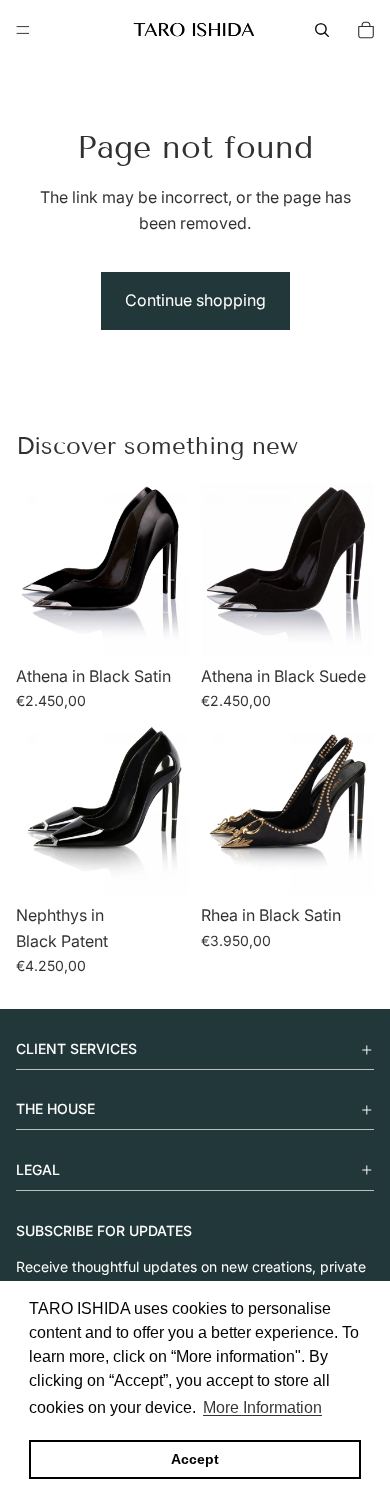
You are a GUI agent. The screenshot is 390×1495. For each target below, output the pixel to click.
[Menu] (23, 30)
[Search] (322, 30)
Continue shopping (195, 300)
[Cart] (366, 30)
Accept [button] (195, 1459)
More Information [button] (262, 1407)
